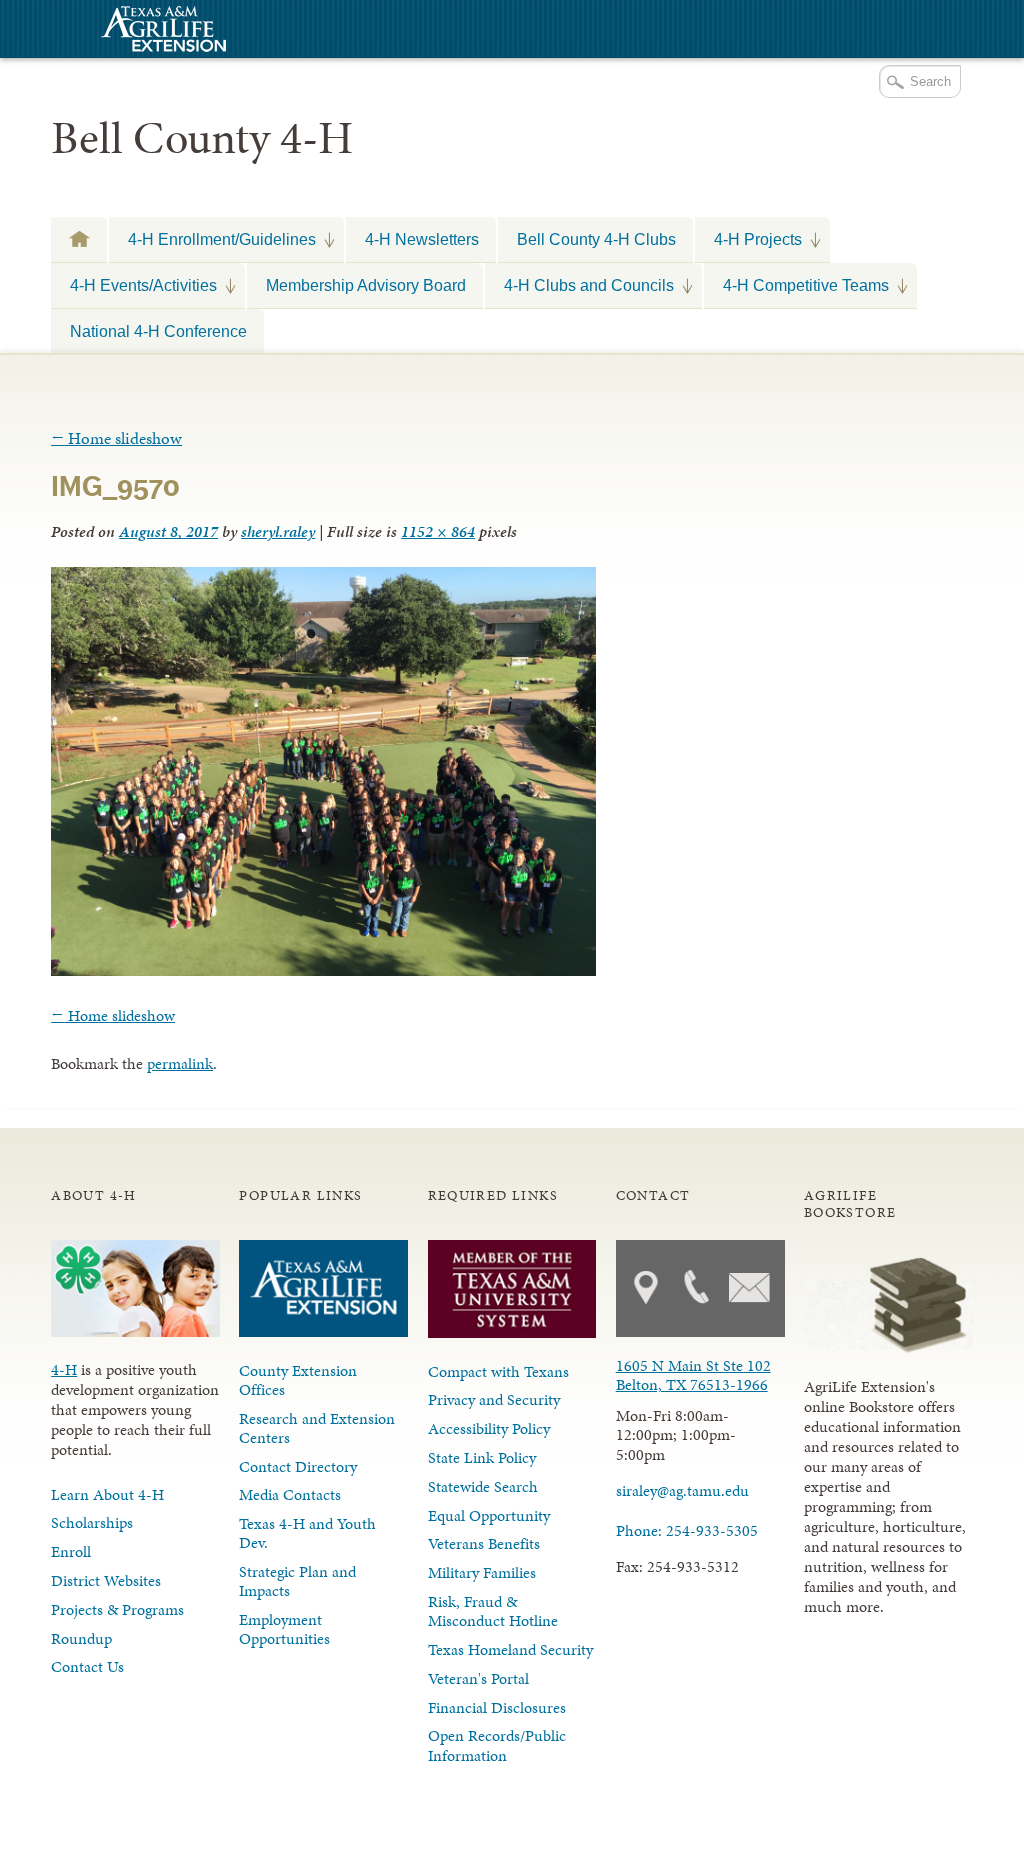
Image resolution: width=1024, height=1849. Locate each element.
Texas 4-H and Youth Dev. (307, 1533)
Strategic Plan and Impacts (297, 1581)
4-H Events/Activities (134, 285)
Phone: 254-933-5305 (687, 1530)
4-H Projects (748, 239)
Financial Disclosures (497, 1707)
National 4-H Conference (158, 331)
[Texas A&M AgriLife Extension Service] (161, 31)
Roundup (81, 1638)
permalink (180, 1063)
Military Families (482, 1572)
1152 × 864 (438, 531)
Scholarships (92, 1522)
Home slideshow (116, 438)
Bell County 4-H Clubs (596, 239)
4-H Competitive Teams (796, 285)
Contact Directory (298, 1466)
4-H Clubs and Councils (579, 285)
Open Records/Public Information (497, 1745)
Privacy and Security (494, 1399)
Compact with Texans (498, 1371)
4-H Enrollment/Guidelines (212, 239)
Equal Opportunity (489, 1515)
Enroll (71, 1551)
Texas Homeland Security (510, 1649)
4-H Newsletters (422, 239)
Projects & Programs (117, 1609)
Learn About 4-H (107, 1494)
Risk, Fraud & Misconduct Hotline (493, 1611)
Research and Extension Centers (317, 1428)
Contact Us (87, 1666)
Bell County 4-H (202, 138)
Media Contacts (290, 1494)
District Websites (106, 1580)
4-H (64, 1369)
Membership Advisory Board (366, 285)
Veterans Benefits (484, 1543)
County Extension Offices (298, 1380)
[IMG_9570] (323, 970)
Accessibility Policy (489, 1428)
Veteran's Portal (478, 1678)
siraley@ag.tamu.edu (682, 1490)
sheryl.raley (278, 531)
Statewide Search (483, 1486)
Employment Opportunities (284, 1629)
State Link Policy (482, 1457)
